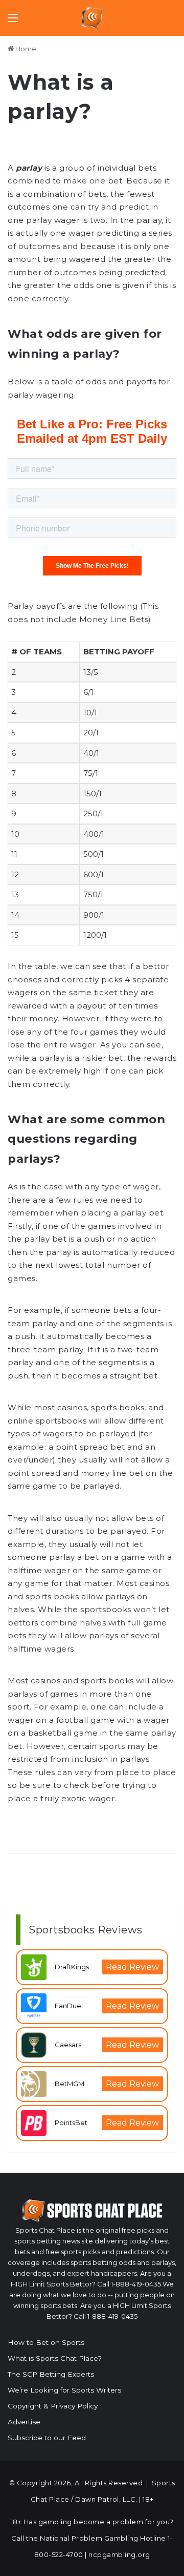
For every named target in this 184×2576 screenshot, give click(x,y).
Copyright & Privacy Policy (53, 2406)
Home (25, 49)
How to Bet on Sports (46, 2342)
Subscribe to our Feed (47, 2438)
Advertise (24, 2422)
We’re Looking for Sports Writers (64, 2390)
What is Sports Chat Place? (55, 2358)
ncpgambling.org (119, 2554)
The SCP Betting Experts (51, 2374)
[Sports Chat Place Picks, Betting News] (92, 18)
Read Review (132, 1967)
